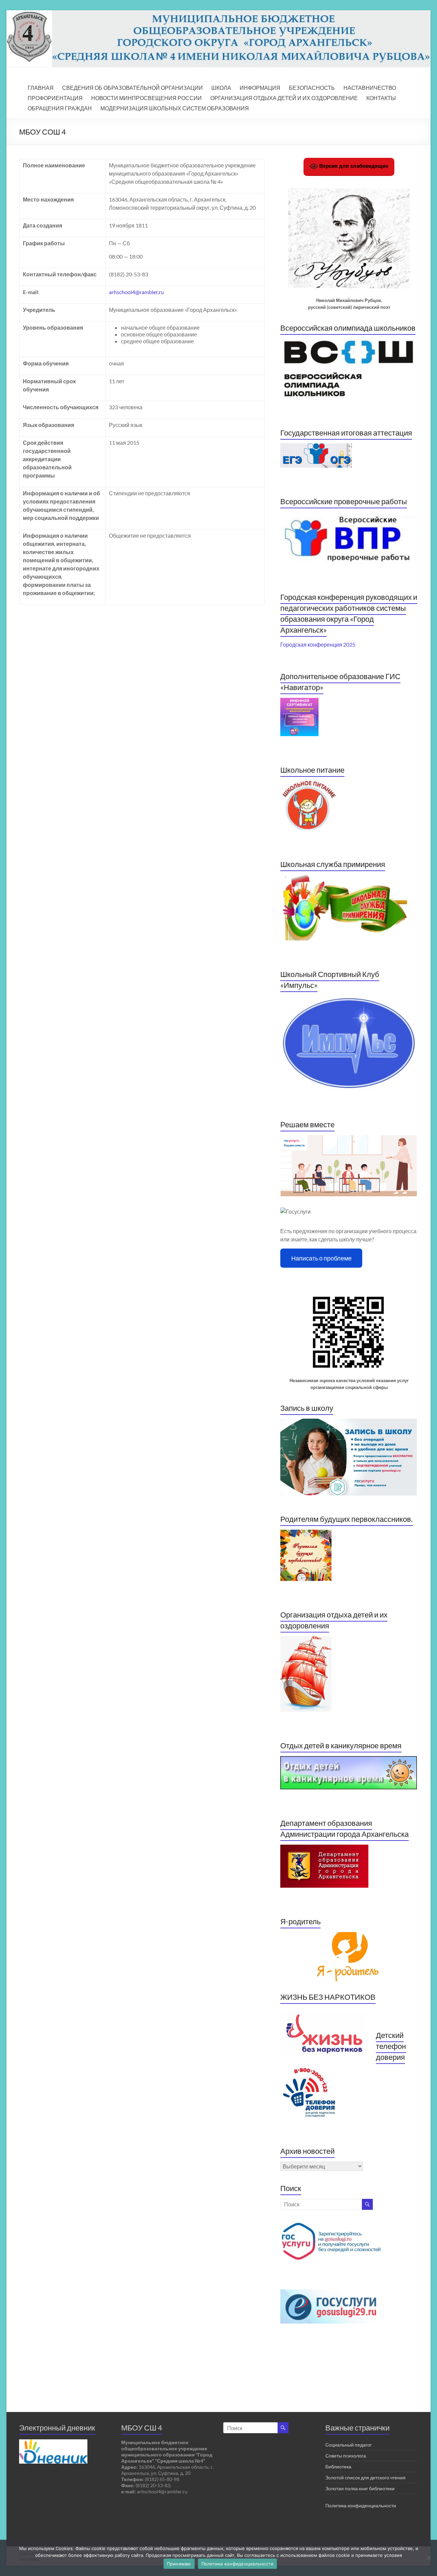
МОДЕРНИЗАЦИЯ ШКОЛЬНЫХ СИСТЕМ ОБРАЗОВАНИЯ (175, 108)
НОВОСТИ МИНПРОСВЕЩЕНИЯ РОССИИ (146, 98)
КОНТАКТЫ (381, 98)
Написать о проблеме (321, 1258)
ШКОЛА (221, 88)
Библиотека (338, 2467)
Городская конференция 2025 (318, 644)
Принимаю (179, 2564)
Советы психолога (346, 2456)
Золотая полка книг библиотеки (360, 2488)
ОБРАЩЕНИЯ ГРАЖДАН (60, 108)
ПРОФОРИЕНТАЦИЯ (55, 98)
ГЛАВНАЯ (41, 88)
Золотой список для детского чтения (365, 2477)
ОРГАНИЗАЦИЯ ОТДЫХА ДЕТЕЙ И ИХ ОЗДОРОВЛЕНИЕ (284, 98)
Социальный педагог (349, 2445)
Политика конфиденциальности (361, 2505)
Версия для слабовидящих (353, 166)
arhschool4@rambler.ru (136, 292)
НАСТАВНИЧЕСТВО (370, 88)
